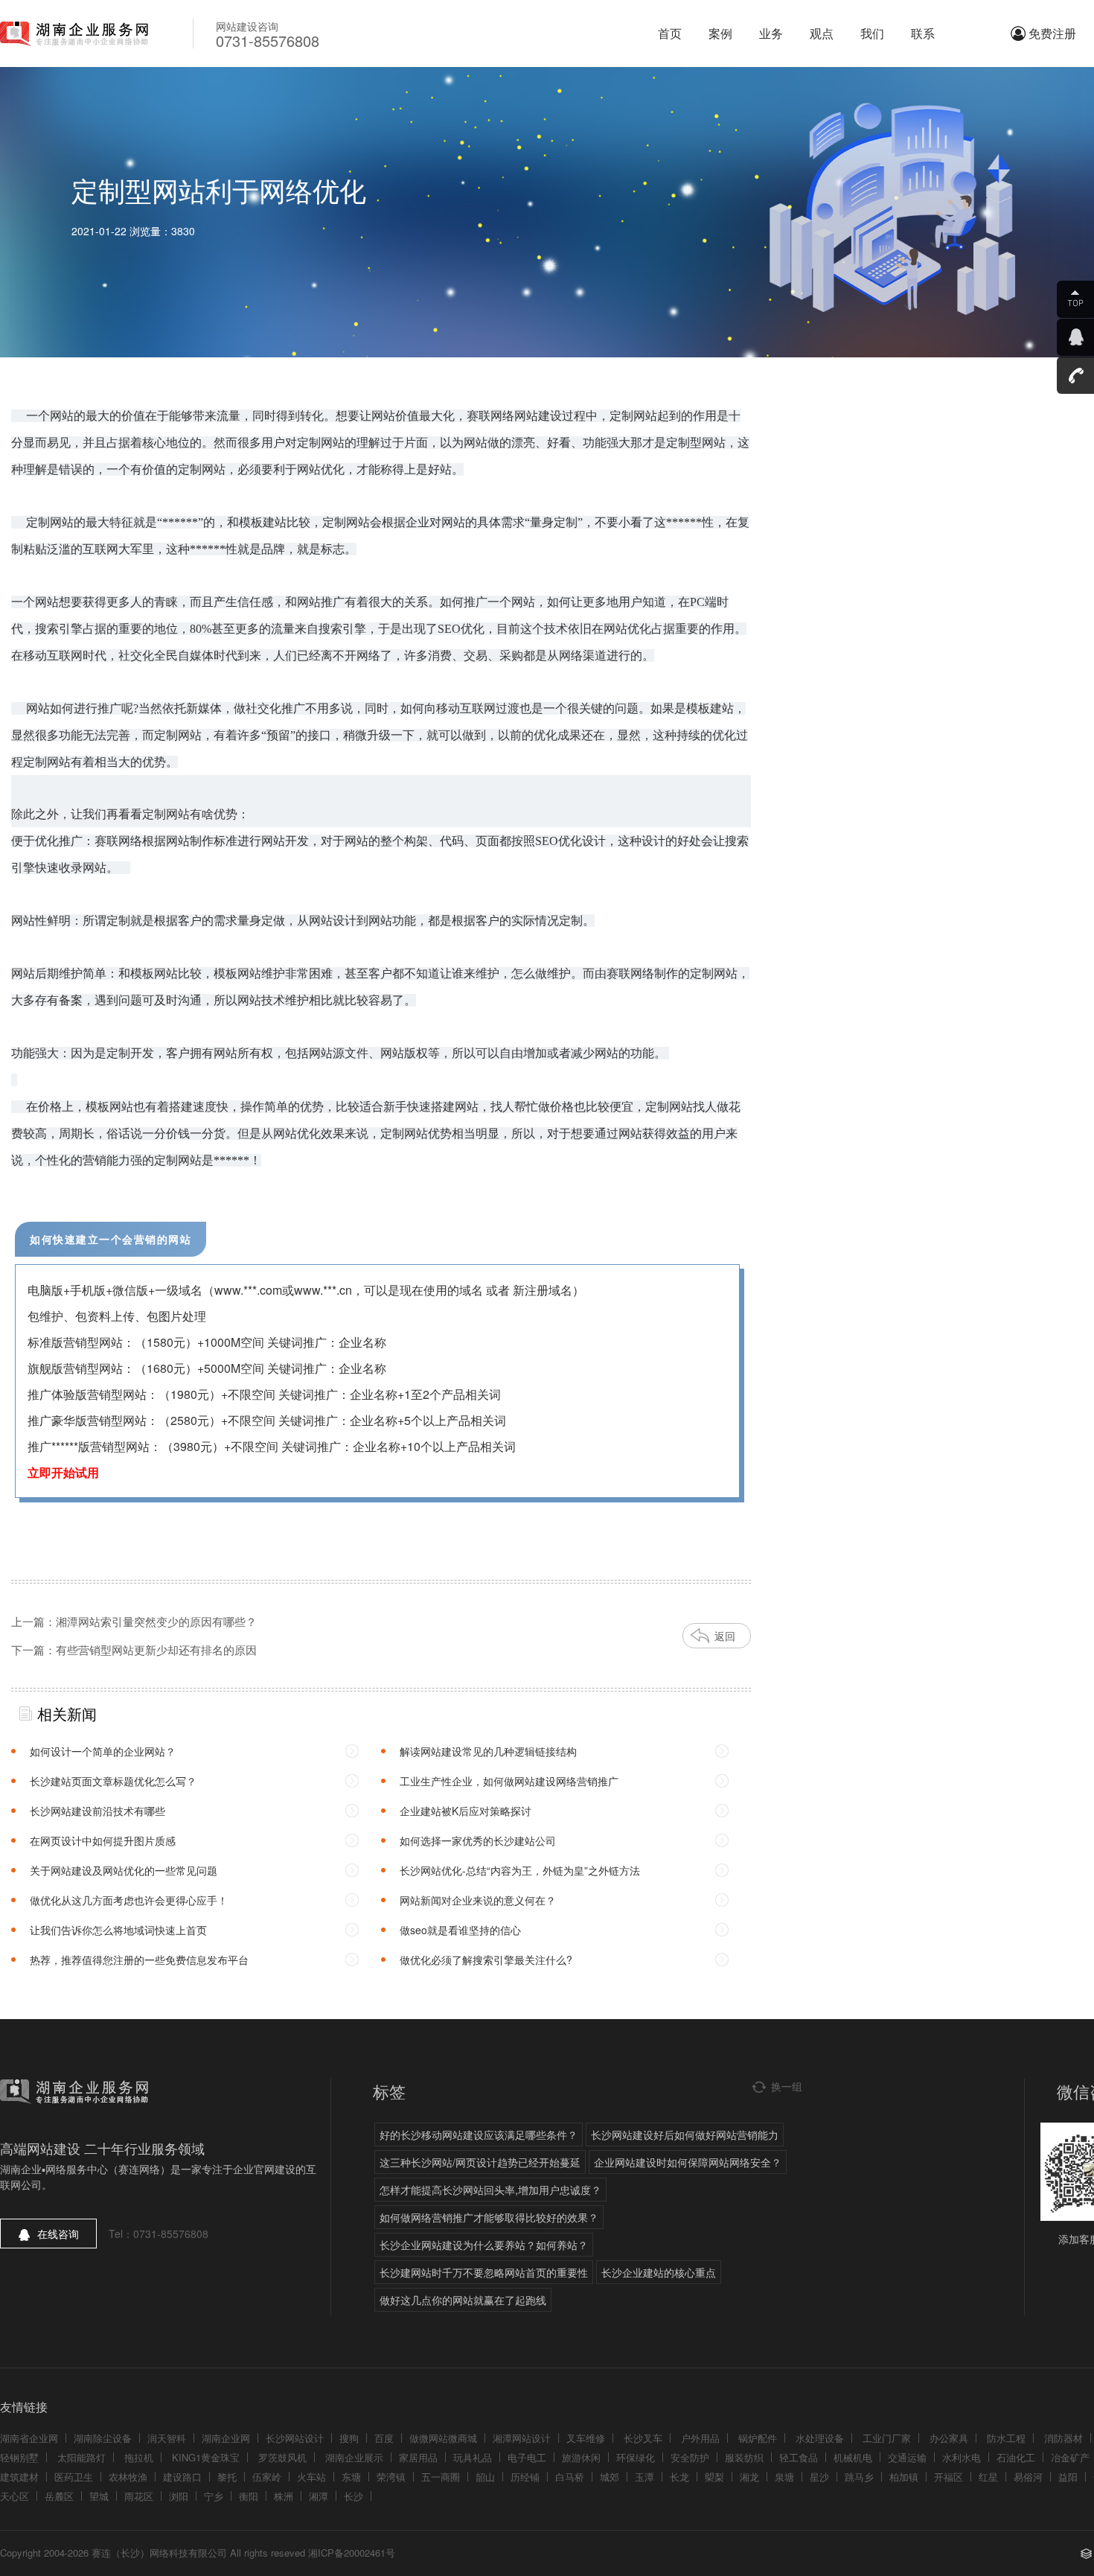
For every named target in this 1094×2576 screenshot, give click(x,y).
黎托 (227, 2477)
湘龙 (749, 2477)
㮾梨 (714, 2477)
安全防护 (690, 2457)
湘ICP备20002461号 (352, 2553)
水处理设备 (820, 2438)
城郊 (610, 2477)
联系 (923, 33)
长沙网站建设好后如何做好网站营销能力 (685, 2135)
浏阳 (179, 2496)
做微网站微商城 (443, 2438)
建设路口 (182, 2477)
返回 (725, 1636)
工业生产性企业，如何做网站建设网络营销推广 (509, 1781)
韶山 (485, 2477)
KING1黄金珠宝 (206, 2457)
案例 (720, 33)
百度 (384, 2438)
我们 (872, 33)
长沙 (354, 2496)
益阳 (1068, 2477)
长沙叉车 (643, 2438)
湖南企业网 (226, 2438)
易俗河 (1028, 2477)
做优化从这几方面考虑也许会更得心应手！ (129, 1900)
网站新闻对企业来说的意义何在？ (478, 1900)
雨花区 (139, 2496)
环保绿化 (636, 2457)
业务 (771, 33)
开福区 (949, 2477)
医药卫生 (74, 2477)
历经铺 (525, 2477)
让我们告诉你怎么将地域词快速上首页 (118, 1930)
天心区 (15, 2496)
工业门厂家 (887, 2438)
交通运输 (907, 2457)
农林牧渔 (128, 2477)
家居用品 (418, 2457)
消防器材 (1063, 2438)
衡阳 (249, 2496)
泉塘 (784, 2477)
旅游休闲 (581, 2457)
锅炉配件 (758, 2438)
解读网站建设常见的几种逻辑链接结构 (488, 1751)
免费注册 (1052, 33)
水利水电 (962, 2457)
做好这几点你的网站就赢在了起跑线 (463, 2300)
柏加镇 (904, 2477)
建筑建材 (19, 2477)
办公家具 (949, 2438)
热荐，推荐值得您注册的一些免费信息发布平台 (139, 1960)
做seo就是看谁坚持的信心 (460, 1930)
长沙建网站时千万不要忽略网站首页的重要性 (484, 2272)
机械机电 (853, 2457)
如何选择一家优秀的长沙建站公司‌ (478, 1840)
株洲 (284, 2496)
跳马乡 (859, 2477)
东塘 (351, 2477)
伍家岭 (267, 2477)
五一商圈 (441, 2477)
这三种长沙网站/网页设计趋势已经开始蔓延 (480, 2162)
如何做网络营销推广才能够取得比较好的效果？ (489, 2217)
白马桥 (570, 2477)
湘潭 (319, 2496)
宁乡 (214, 2496)
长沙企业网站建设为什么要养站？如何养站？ (484, 2245)
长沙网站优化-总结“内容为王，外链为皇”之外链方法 (520, 1870)
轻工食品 (799, 2457)
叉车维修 (586, 2438)
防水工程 (1006, 2438)
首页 (670, 33)
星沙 (819, 2477)
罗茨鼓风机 (282, 2457)
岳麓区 (59, 2496)
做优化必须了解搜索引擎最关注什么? (486, 1960)
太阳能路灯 (81, 2457)
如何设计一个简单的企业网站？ (103, 1751)
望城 (99, 2496)
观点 (822, 33)
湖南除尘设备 (103, 2438)
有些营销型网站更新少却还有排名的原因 (156, 1649)
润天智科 (167, 2438)
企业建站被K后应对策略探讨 (466, 1811)
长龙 (679, 2477)
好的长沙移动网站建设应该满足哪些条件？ (479, 2135)
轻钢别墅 (19, 2457)
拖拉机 (139, 2457)
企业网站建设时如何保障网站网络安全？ (688, 2162)
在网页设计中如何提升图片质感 (103, 1840)
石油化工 (1016, 2457)
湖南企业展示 (354, 2457)
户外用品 (700, 2438)
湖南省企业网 (29, 2438)
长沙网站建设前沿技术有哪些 (97, 1811)
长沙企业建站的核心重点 (659, 2272)
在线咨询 (58, 2234)
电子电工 (527, 2457)
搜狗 (349, 2438)
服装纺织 (744, 2457)
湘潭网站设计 (522, 2438)
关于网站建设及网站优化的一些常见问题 (124, 1870)
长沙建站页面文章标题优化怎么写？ (113, 1781)
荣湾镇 (391, 2477)
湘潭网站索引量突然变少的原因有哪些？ (156, 1621)
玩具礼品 (473, 2457)
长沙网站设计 (295, 2438)
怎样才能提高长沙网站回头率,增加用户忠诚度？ (490, 2190)
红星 (988, 2477)
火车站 (311, 2477)
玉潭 (644, 2477)
